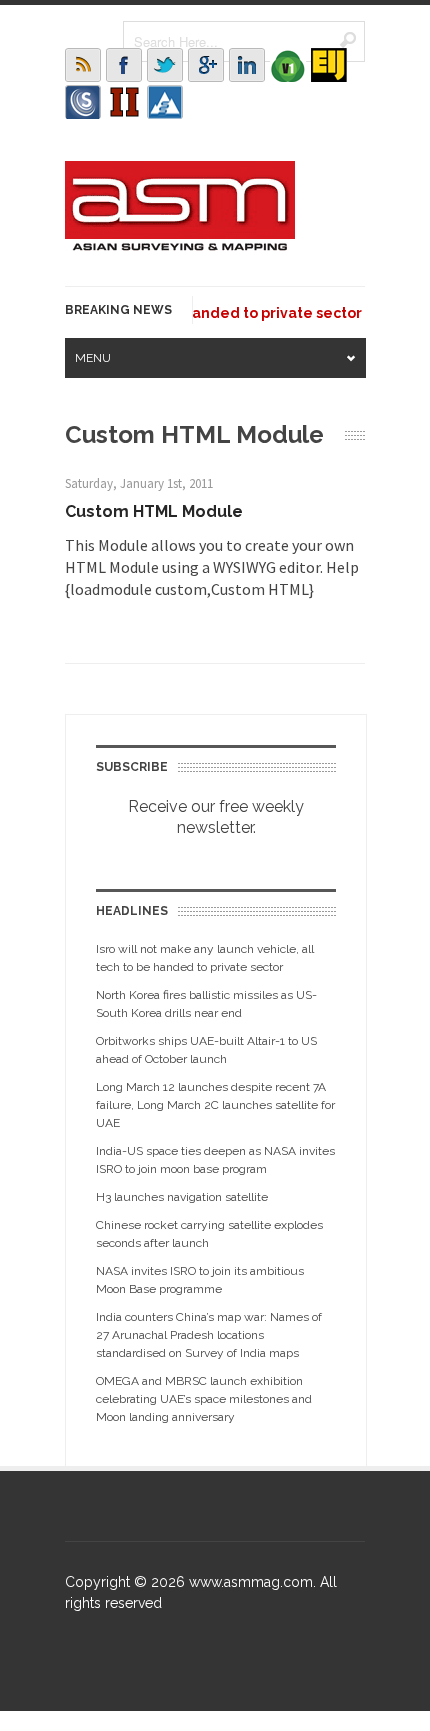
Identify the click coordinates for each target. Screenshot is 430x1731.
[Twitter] (165, 65)
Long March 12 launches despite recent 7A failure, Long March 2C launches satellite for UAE (215, 1105)
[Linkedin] (247, 65)
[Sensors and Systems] (83, 102)
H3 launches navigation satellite (182, 1197)
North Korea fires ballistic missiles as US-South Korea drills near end (206, 1004)
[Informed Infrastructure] (124, 102)
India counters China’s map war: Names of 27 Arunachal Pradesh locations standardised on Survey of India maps (209, 1335)
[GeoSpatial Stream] (165, 102)
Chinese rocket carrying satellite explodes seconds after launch (209, 1234)
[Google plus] (206, 65)
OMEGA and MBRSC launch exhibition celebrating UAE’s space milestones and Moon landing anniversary (204, 1399)
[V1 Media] (288, 65)
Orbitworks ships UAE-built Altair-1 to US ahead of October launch (206, 1050)
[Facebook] (124, 65)
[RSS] (83, 65)
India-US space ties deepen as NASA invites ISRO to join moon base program (215, 1160)
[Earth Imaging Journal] (329, 65)
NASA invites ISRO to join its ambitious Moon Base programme (200, 1280)
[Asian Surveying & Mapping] (180, 245)
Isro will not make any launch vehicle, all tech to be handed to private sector (205, 958)
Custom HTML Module (154, 511)
